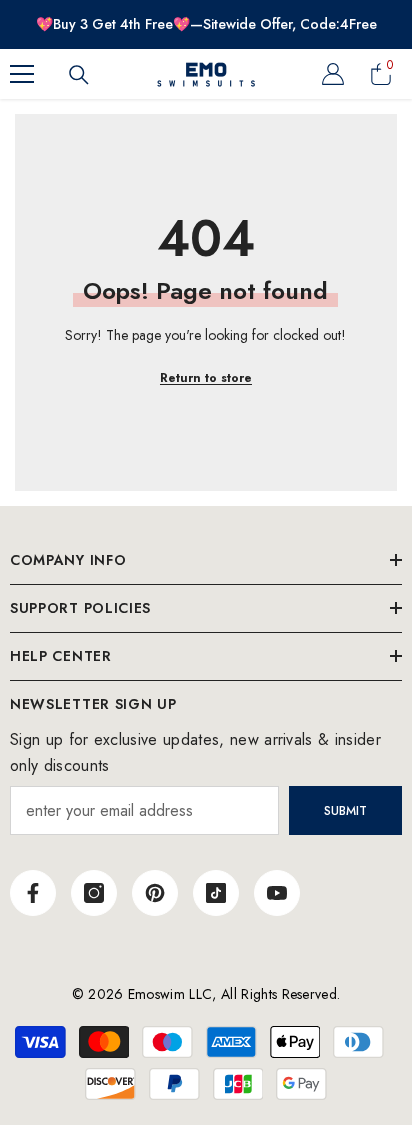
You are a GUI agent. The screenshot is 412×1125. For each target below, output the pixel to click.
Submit (345, 811)
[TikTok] (216, 893)
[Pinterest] (155, 893)
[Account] (333, 74)
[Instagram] (94, 893)
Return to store (206, 378)
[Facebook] (33, 893)
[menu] (22, 74)
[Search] (79, 75)
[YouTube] (277, 893)
